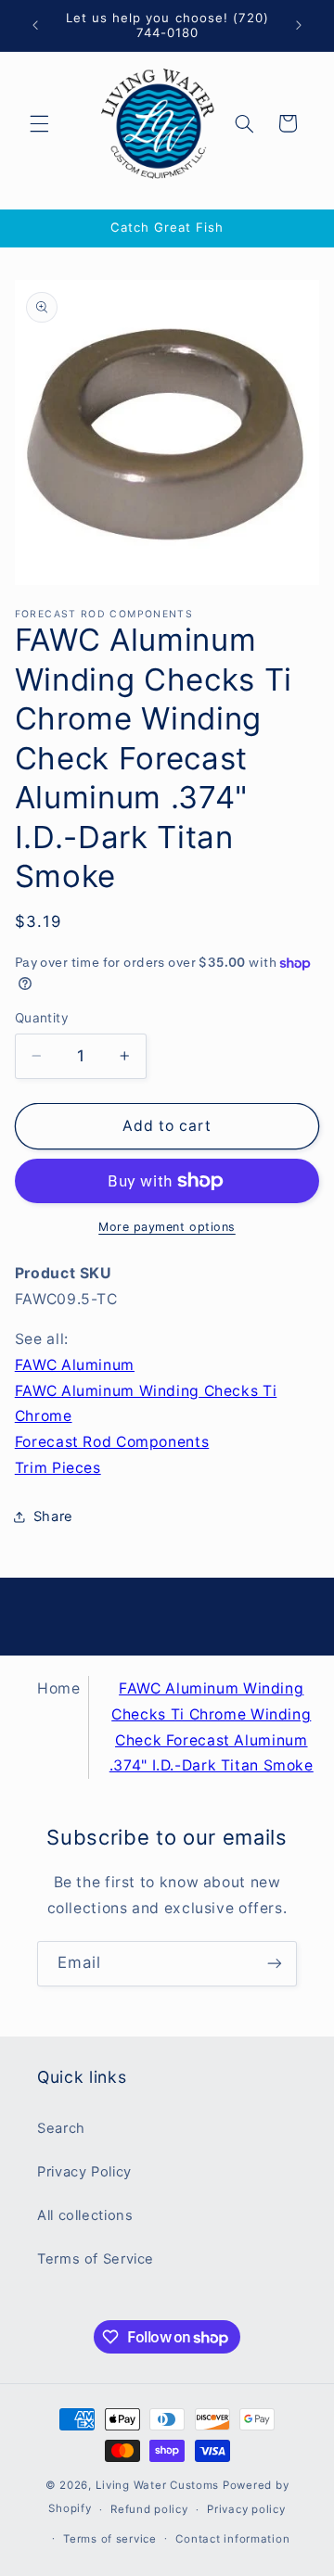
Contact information (232, 2539)
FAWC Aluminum (75, 1365)
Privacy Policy (84, 2172)
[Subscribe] (275, 1964)
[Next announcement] (299, 25)
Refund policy (149, 2509)
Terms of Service (96, 2259)
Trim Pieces (58, 1468)
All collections (85, 2215)
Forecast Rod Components (112, 1442)
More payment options (167, 1227)
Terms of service (110, 2539)
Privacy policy (246, 2509)
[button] (39, 123)
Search (61, 2128)
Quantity (42, 1018)
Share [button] (53, 1516)
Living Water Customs (158, 2485)
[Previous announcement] (35, 25)
